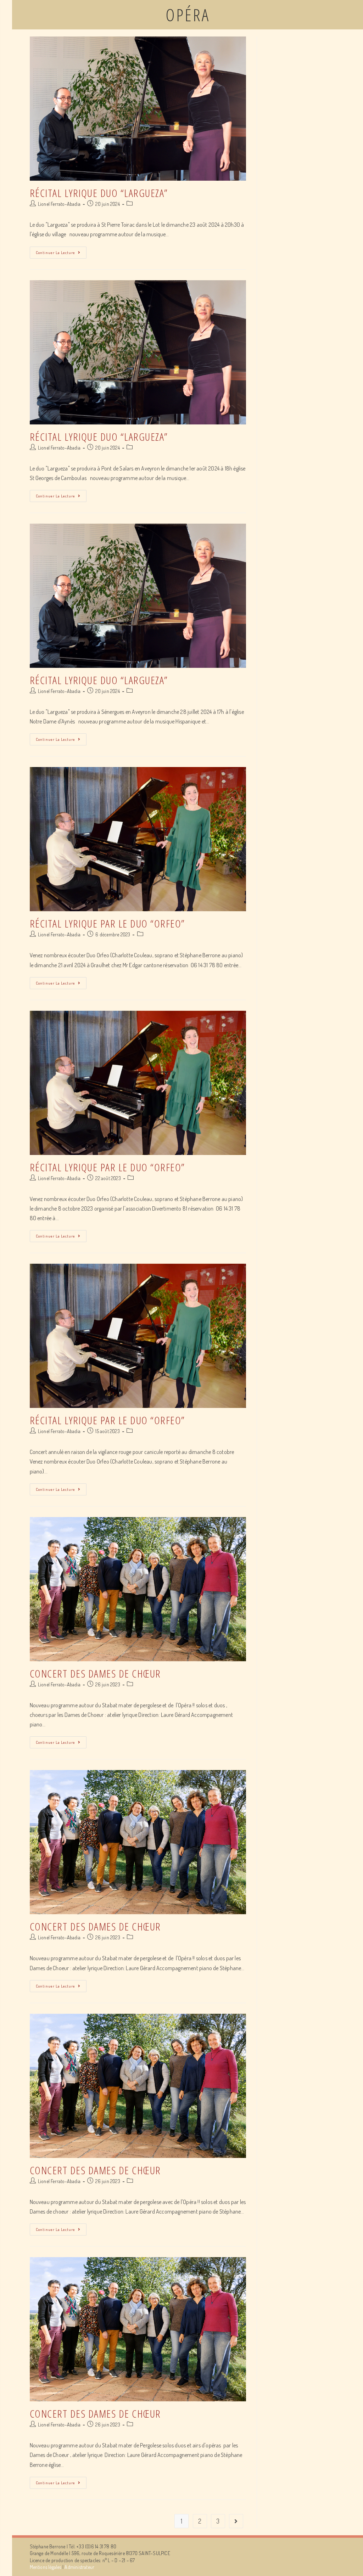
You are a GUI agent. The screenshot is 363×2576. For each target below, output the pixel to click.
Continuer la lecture (55, 253)
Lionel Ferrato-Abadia (59, 204)
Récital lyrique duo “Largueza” (99, 193)
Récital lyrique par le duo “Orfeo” (107, 923)
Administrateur (79, 2567)
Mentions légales (46, 2567)
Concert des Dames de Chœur (95, 1673)
